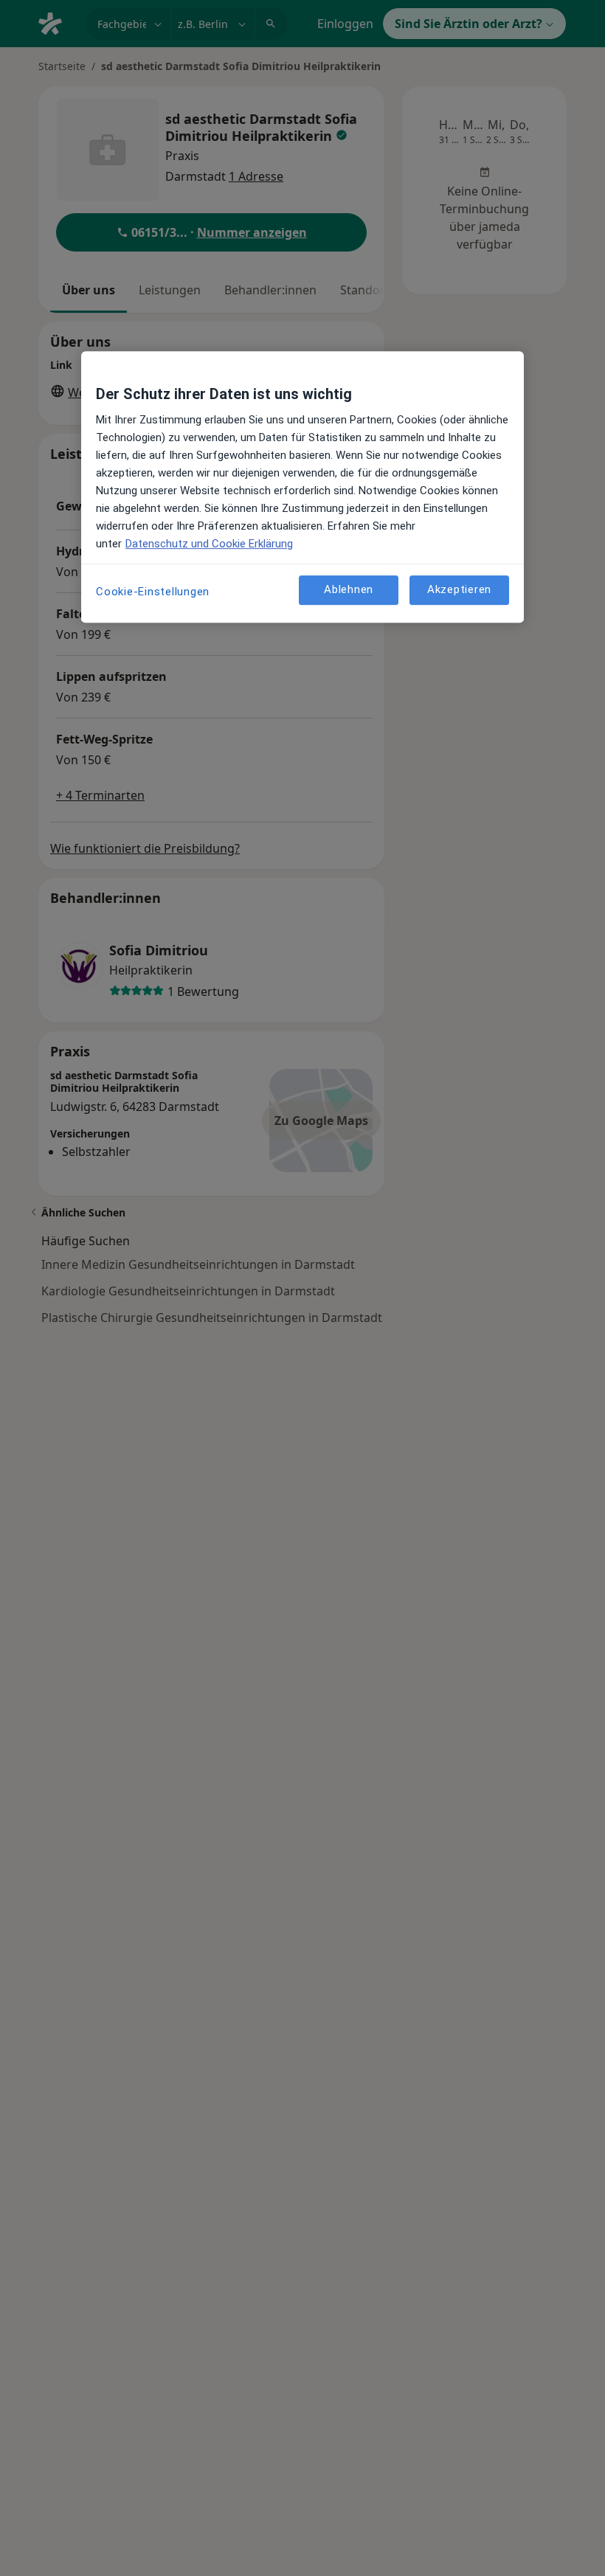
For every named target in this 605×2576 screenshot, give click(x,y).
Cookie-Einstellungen (153, 592)
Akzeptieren (459, 589)
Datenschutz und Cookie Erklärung (209, 544)
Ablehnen (349, 589)
